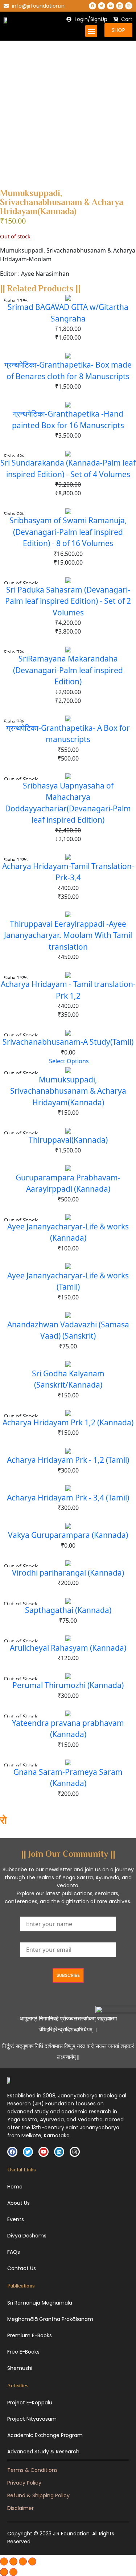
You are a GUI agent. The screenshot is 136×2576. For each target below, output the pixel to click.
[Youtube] (111, 6)
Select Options (69, 1061)
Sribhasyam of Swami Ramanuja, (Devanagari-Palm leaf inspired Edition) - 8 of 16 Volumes (68, 532)
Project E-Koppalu (30, 2403)
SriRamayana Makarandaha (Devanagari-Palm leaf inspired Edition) (68, 670)
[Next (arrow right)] (13, 2572)
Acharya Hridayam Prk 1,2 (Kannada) (68, 1422)
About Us (18, 2203)
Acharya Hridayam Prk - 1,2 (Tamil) (68, 1460)
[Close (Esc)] (32, 2561)
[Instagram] (129, 6)
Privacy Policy (24, 2483)
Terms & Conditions (32, 2470)
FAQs (14, 2252)
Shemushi (20, 2368)
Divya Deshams (27, 2236)
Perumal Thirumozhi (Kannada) (68, 1685)
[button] (91, 31)
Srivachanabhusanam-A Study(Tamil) (68, 1042)
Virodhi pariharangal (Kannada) (68, 1573)
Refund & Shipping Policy (38, 2495)
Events (16, 2219)
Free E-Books (23, 2352)
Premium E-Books (30, 2335)
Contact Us (22, 2268)
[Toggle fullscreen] (13, 2561)
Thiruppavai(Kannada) (68, 1140)
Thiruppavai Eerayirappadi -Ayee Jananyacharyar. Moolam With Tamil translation (68, 935)
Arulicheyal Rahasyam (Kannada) (68, 1648)
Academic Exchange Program (45, 2435)
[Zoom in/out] (4, 2561)
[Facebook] (92, 6)
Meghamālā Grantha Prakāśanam (50, 2319)
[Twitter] (102, 6)
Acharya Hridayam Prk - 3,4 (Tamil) (68, 1498)
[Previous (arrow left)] (4, 2572)
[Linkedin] (120, 6)
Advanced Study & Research (43, 2452)
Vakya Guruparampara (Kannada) (68, 1535)
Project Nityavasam (32, 2419)
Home (15, 2187)
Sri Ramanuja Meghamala (40, 2303)
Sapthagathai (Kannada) (68, 1610)
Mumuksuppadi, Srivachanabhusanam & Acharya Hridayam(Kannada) (68, 1091)
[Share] (23, 2561)
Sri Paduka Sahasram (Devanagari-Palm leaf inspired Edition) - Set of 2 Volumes (68, 601)
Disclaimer (20, 2508)
